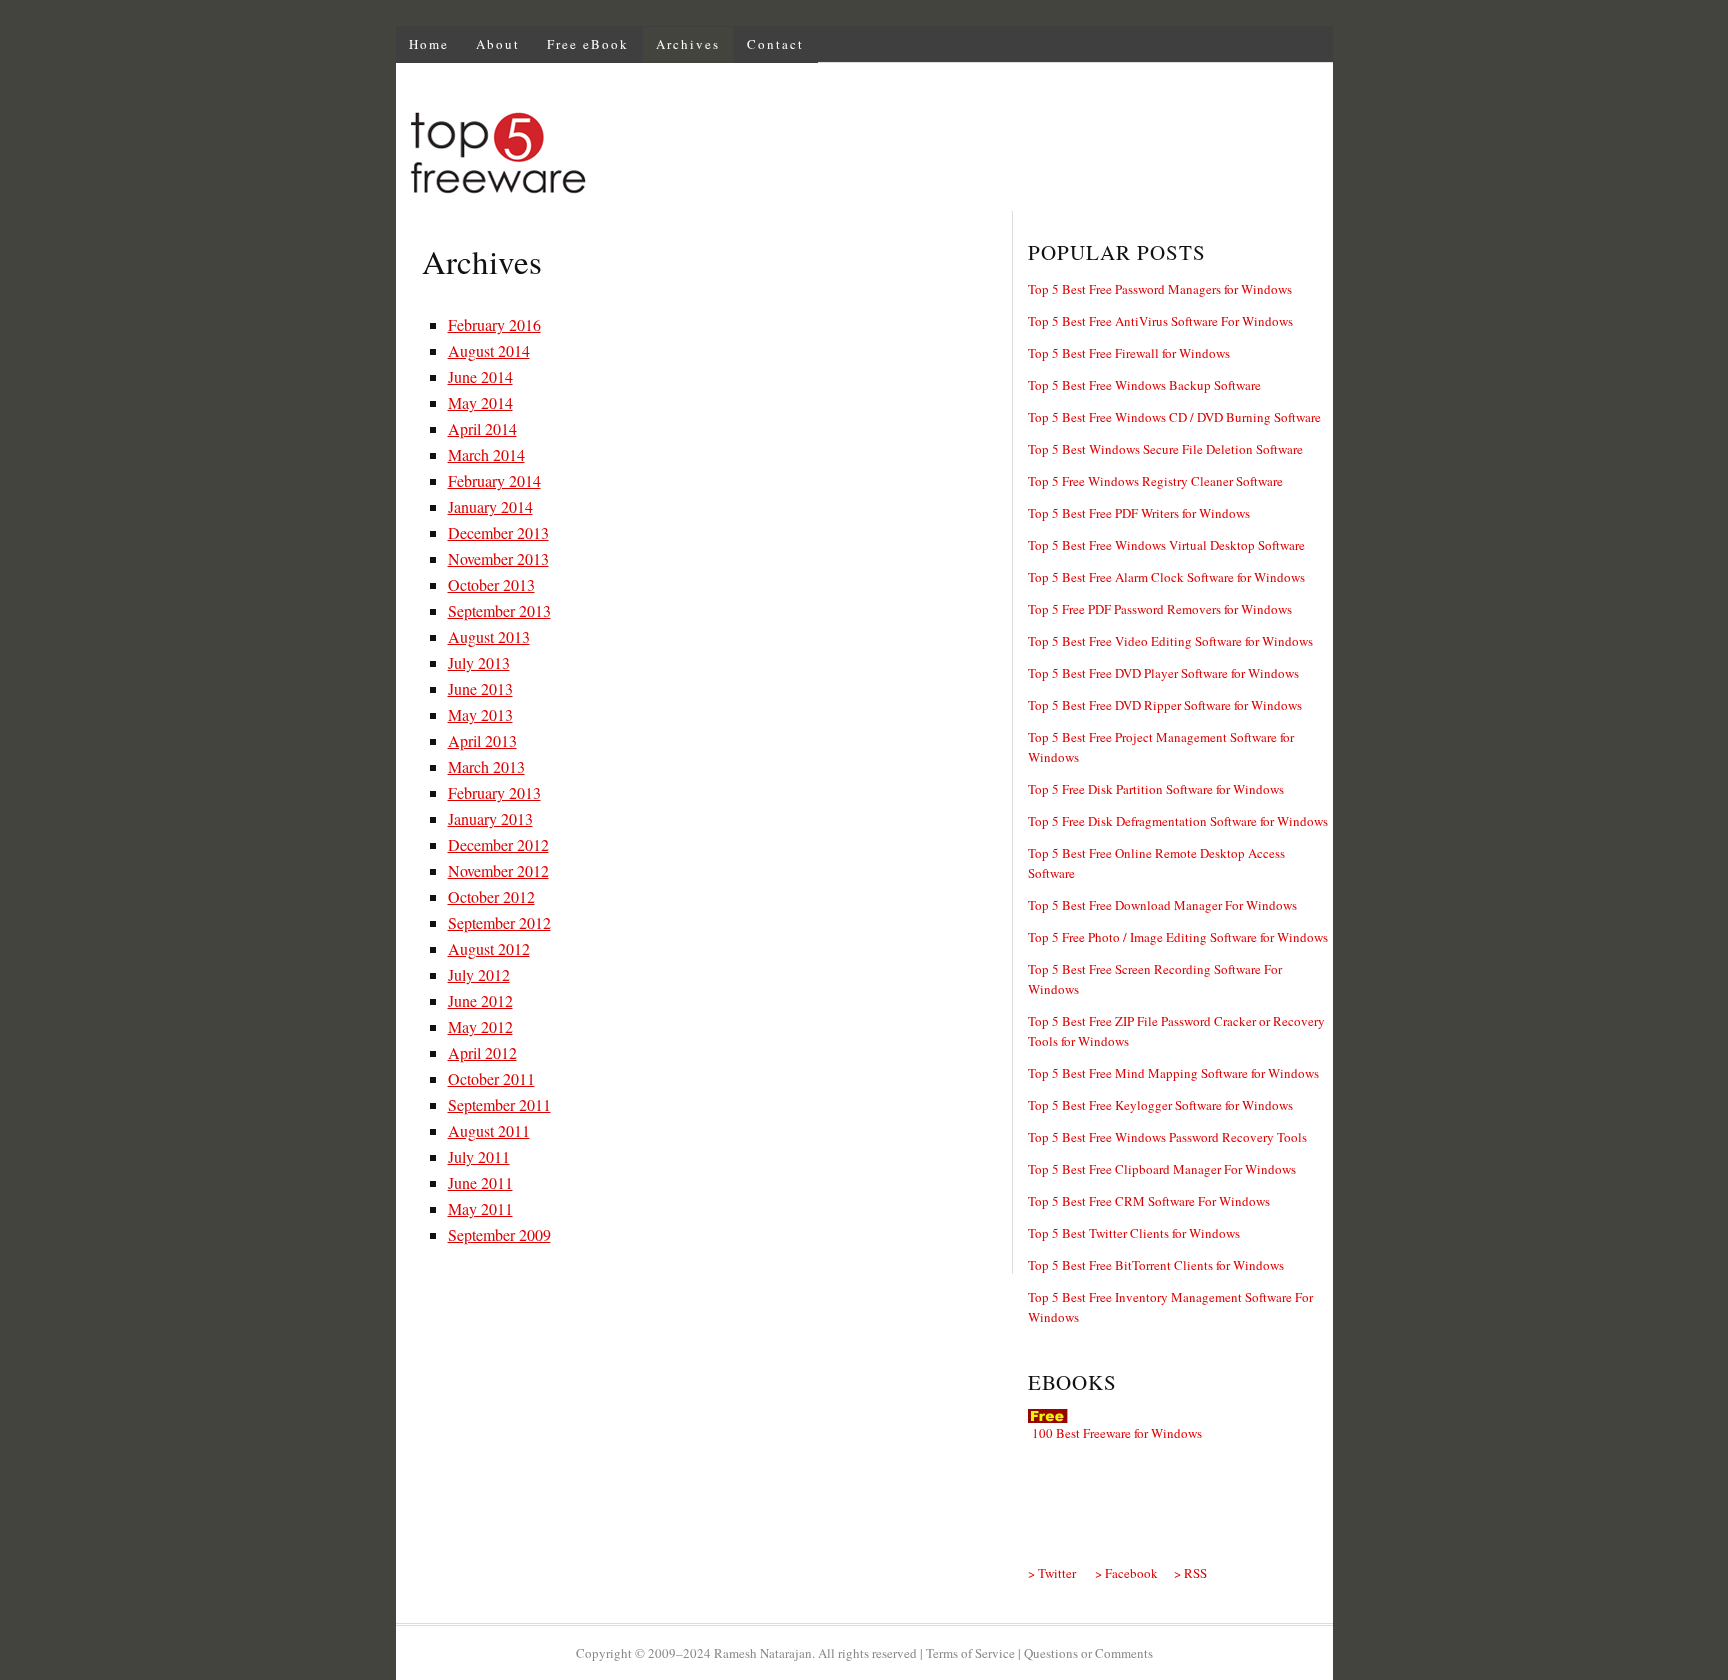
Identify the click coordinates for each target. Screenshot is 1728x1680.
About (498, 44)
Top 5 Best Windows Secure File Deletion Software (1165, 449)
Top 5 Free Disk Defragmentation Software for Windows (1178, 821)
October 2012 (491, 896)
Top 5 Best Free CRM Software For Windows (1149, 1201)
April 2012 (482, 1052)
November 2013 (498, 558)
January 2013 (490, 818)
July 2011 (479, 1156)
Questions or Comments (1088, 1653)
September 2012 (499, 922)
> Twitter (1052, 1573)
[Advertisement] (968, 156)
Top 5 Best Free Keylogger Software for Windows (1160, 1105)
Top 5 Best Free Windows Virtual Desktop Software (1166, 545)
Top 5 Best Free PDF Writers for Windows (1139, 513)
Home (429, 44)
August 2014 (489, 350)
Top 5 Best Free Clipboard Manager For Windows (1162, 1169)
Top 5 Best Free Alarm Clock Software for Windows (1166, 577)
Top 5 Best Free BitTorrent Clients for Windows (1156, 1265)
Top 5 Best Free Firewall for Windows (1129, 353)
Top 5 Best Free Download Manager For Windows (1162, 905)
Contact (775, 44)
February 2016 (494, 324)
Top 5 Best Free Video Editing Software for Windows (1170, 641)
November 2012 (498, 870)
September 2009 (499, 1234)
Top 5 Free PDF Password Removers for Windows (1160, 609)
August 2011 (489, 1130)
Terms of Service (970, 1653)
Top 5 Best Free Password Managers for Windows (1160, 289)
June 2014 (480, 376)
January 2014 (490, 506)
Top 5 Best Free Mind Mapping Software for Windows (1173, 1073)
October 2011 (491, 1078)
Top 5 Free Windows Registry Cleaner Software (1155, 481)
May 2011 (480, 1208)
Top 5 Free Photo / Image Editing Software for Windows (1178, 937)
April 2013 (482, 740)
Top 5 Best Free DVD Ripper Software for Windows (1165, 705)
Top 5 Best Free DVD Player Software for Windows (1163, 673)
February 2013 (494, 792)
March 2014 (486, 454)
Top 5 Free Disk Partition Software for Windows (1156, 789)
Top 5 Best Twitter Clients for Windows (1134, 1233)
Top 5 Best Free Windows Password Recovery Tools (1167, 1137)
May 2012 (480, 1026)
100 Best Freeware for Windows (1117, 1433)
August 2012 (489, 948)
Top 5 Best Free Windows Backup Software (1144, 385)
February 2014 (494, 480)
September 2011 (499, 1104)
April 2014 (482, 428)
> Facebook (1126, 1573)
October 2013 (491, 584)
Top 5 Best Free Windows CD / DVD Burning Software (1174, 417)
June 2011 (480, 1182)
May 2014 (480, 402)
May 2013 (480, 714)
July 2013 (479, 662)
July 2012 (479, 974)
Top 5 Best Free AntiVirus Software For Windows (1160, 321)
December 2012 (498, 844)
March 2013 (486, 766)
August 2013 (489, 636)
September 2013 (499, 610)
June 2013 (480, 688)
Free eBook (588, 44)
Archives (688, 44)
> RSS (1190, 1573)
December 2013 (498, 532)
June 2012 (480, 1000)
